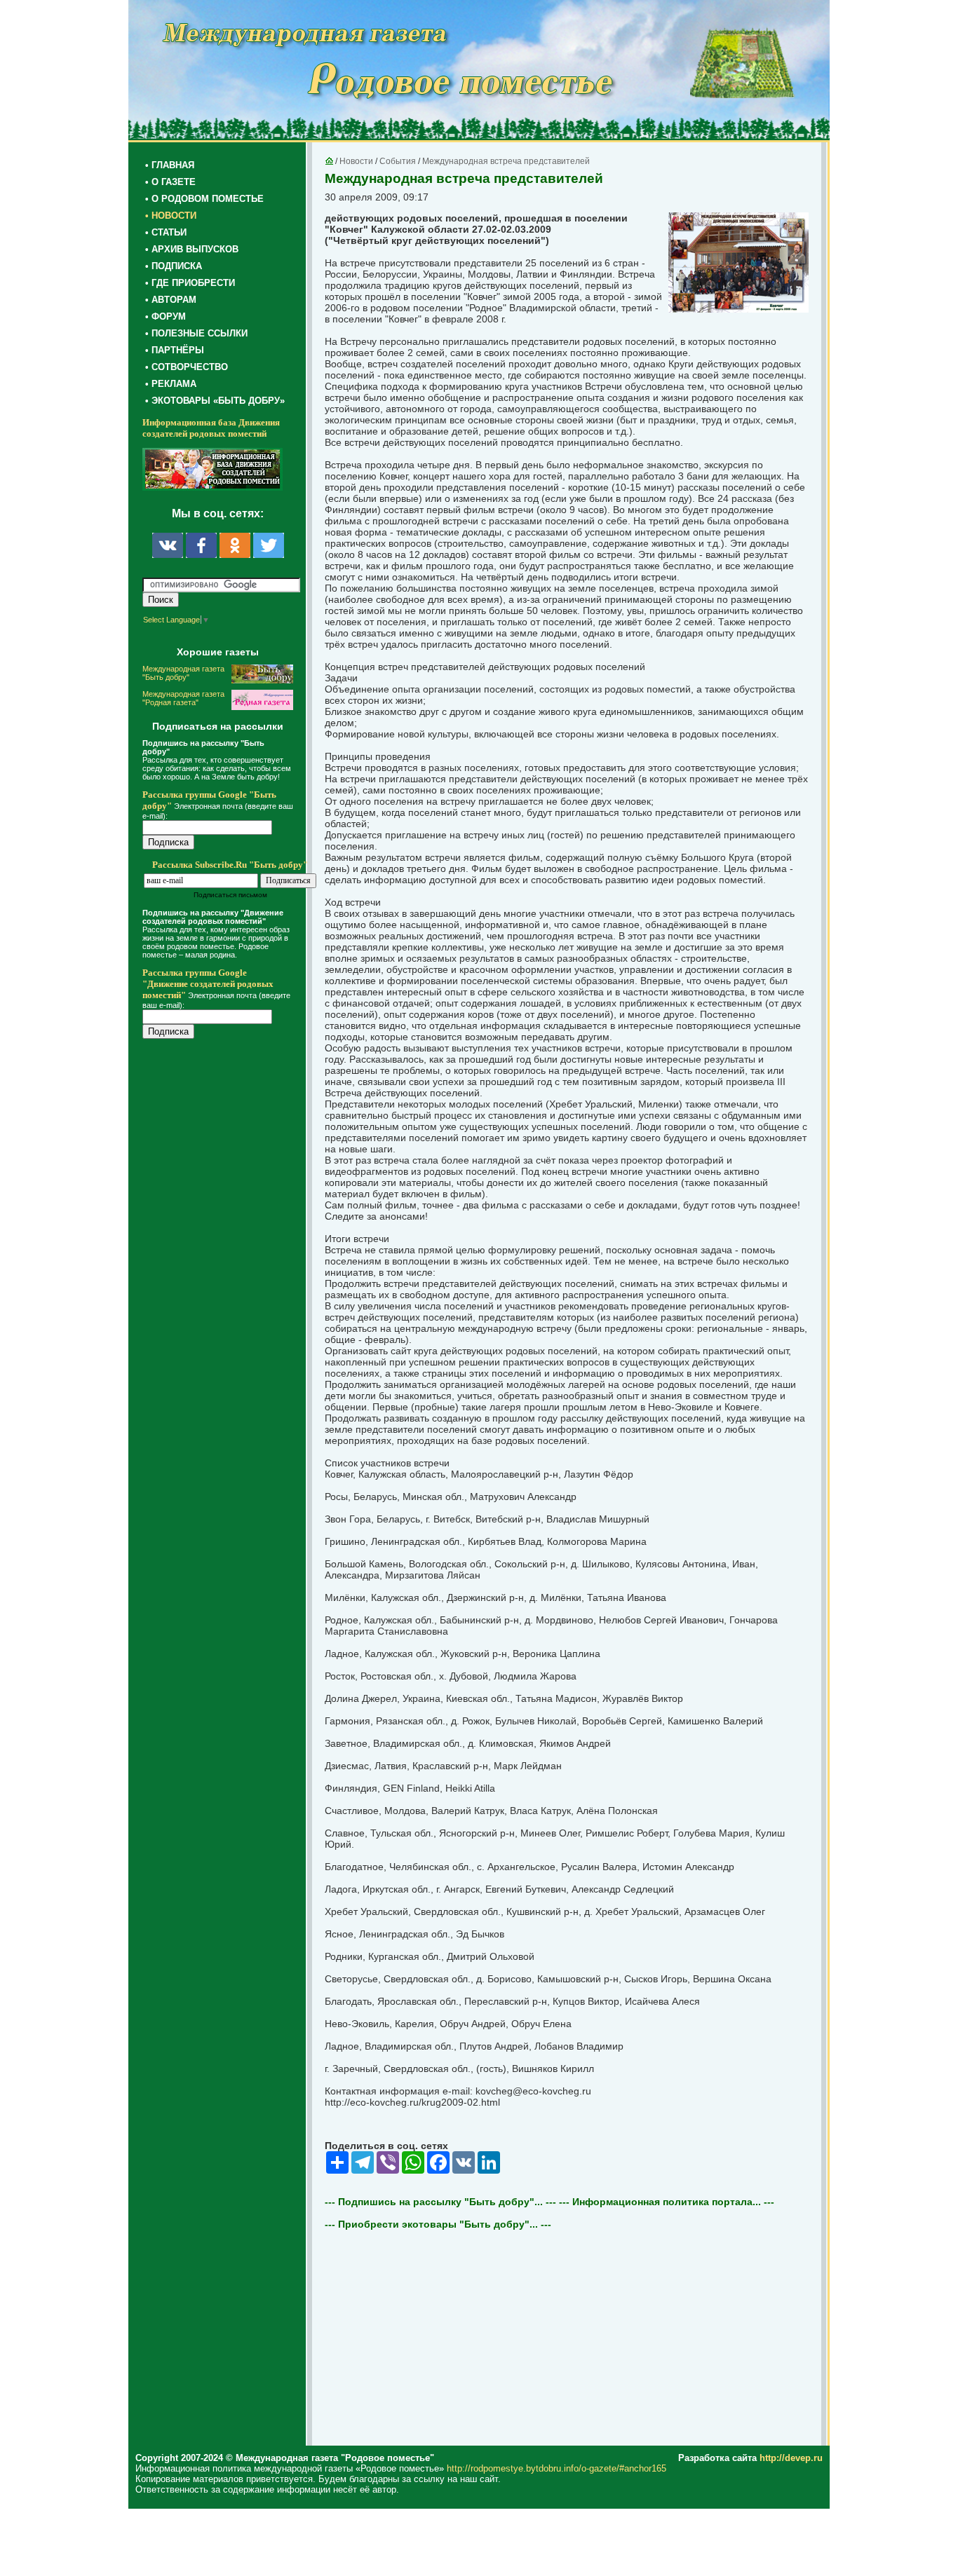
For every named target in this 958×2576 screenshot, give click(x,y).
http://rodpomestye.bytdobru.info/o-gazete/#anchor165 (556, 2468)
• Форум (166, 316)
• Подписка (174, 266)
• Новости (171, 216)
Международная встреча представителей (506, 161)
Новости (356, 161)
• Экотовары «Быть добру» (215, 401)
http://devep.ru (791, 2458)
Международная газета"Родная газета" (183, 698)
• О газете (170, 182)
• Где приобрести (190, 283)
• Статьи (166, 232)
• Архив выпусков (192, 249)
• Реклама (171, 384)
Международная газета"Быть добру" (183, 673)
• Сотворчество (187, 367)
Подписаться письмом (230, 895)
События (398, 161)
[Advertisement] (227, 1333)
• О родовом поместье (204, 199)
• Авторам (171, 300)
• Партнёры (175, 350)
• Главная (170, 165)
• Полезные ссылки (196, 333)
